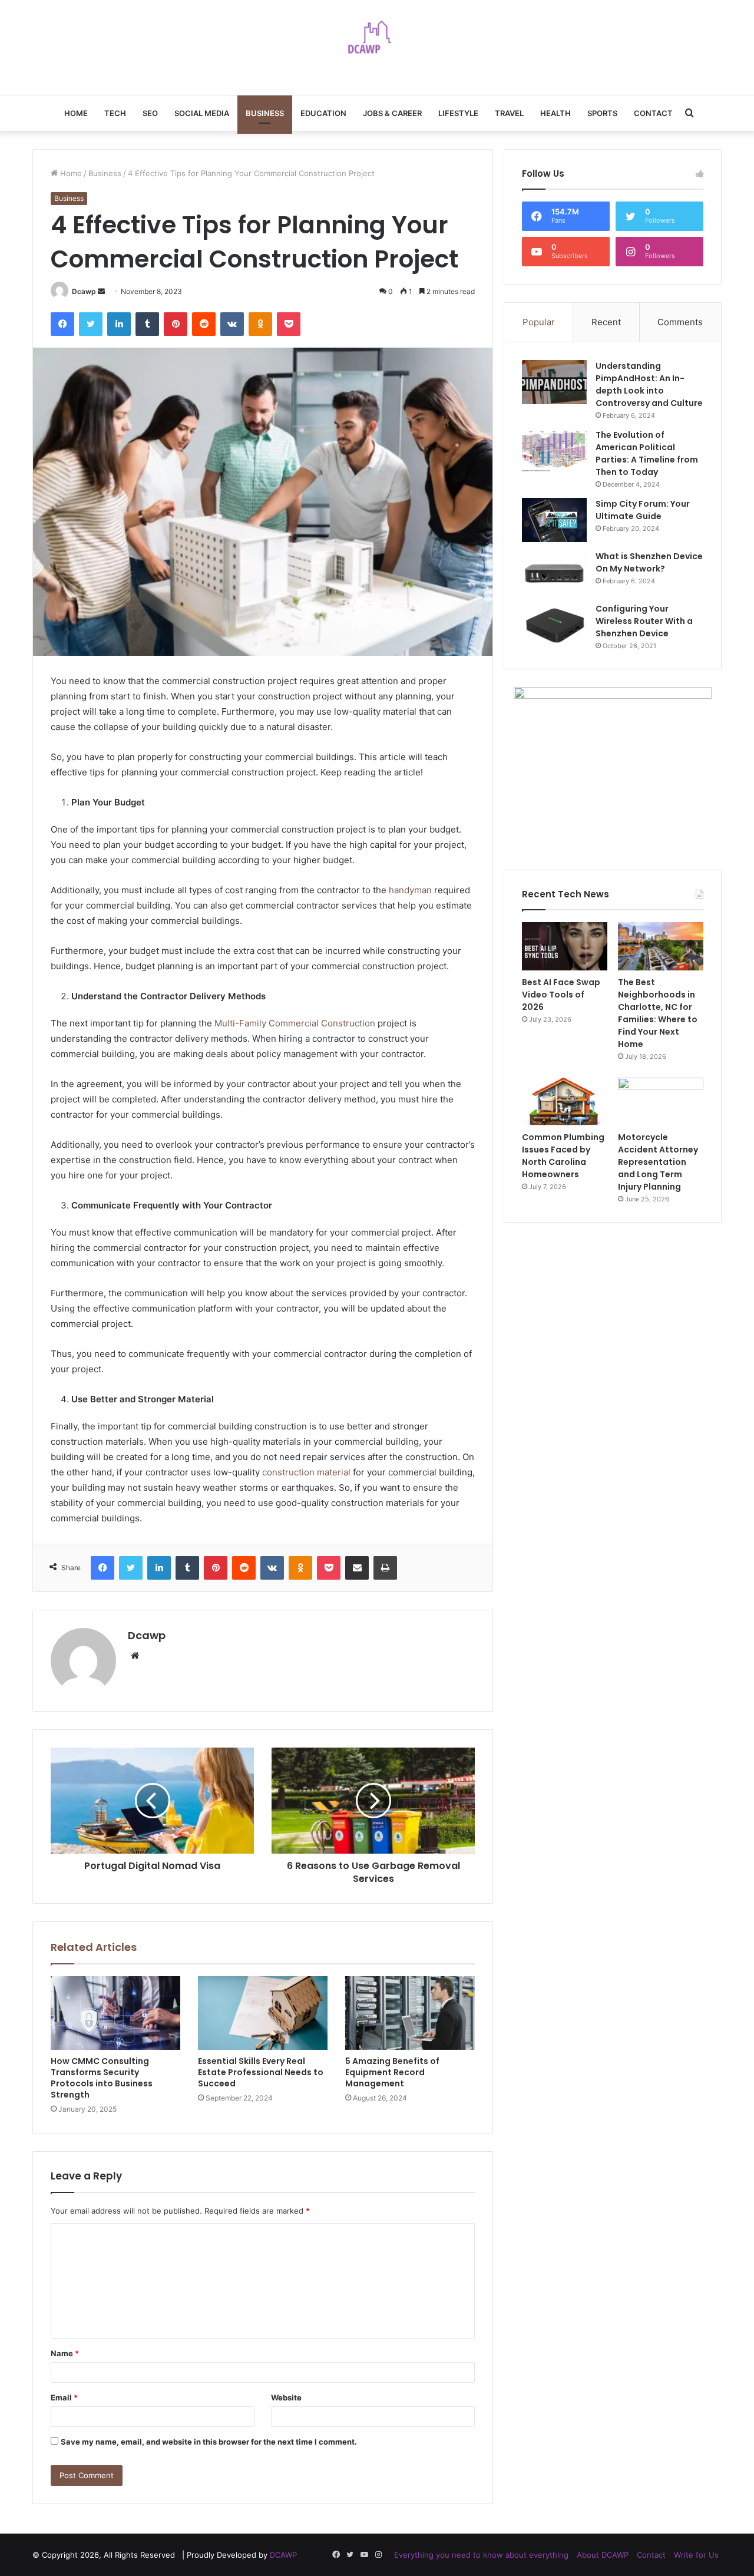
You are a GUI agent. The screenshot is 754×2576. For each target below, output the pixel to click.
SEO (150, 113)
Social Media (202, 113)
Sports (602, 113)
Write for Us (696, 2555)
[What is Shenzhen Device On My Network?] (554, 572)
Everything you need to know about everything (481, 2555)
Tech (115, 113)
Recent (606, 322)
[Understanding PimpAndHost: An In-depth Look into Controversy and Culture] (554, 382)
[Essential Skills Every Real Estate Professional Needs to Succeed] (263, 2013)
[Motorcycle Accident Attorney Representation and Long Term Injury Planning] (661, 1102)
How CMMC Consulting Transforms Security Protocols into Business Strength (102, 2078)
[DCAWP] (377, 41)
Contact (653, 113)
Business (265, 113)
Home (76, 113)
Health (555, 113)
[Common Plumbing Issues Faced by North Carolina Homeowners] (565, 1102)
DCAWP (283, 2555)
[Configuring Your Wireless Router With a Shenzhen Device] (554, 625)
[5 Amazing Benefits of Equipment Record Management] (410, 2013)
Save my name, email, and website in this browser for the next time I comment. (209, 2442)
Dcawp (84, 291)
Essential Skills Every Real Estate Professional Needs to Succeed (261, 2072)
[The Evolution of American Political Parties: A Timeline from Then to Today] (554, 451)
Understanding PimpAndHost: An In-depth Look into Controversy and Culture (649, 384)
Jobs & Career (392, 113)
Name (65, 2353)
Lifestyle (458, 113)
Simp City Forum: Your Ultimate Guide (643, 510)
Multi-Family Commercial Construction (295, 1023)
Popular (539, 322)
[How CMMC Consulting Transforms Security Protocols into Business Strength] (115, 2013)
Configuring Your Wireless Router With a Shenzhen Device (644, 621)
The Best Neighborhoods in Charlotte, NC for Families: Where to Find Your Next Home (658, 1013)
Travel (509, 113)
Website (286, 2397)
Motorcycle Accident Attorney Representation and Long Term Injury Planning (658, 1162)
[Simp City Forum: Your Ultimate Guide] (554, 520)
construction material (306, 1472)
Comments (680, 322)
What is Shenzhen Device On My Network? (649, 562)
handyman (410, 890)
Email (64, 2397)
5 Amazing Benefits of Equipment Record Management (392, 2072)
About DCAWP (603, 2555)
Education (323, 113)
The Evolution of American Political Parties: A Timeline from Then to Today (647, 453)
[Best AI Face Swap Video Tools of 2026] (565, 946)
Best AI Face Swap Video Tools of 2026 (561, 995)
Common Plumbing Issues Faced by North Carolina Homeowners (563, 1156)
